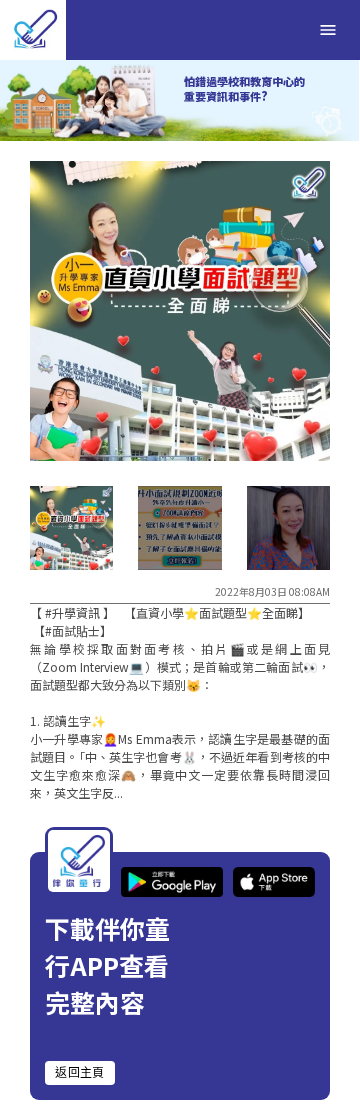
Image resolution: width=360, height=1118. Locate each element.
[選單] (328, 30)
